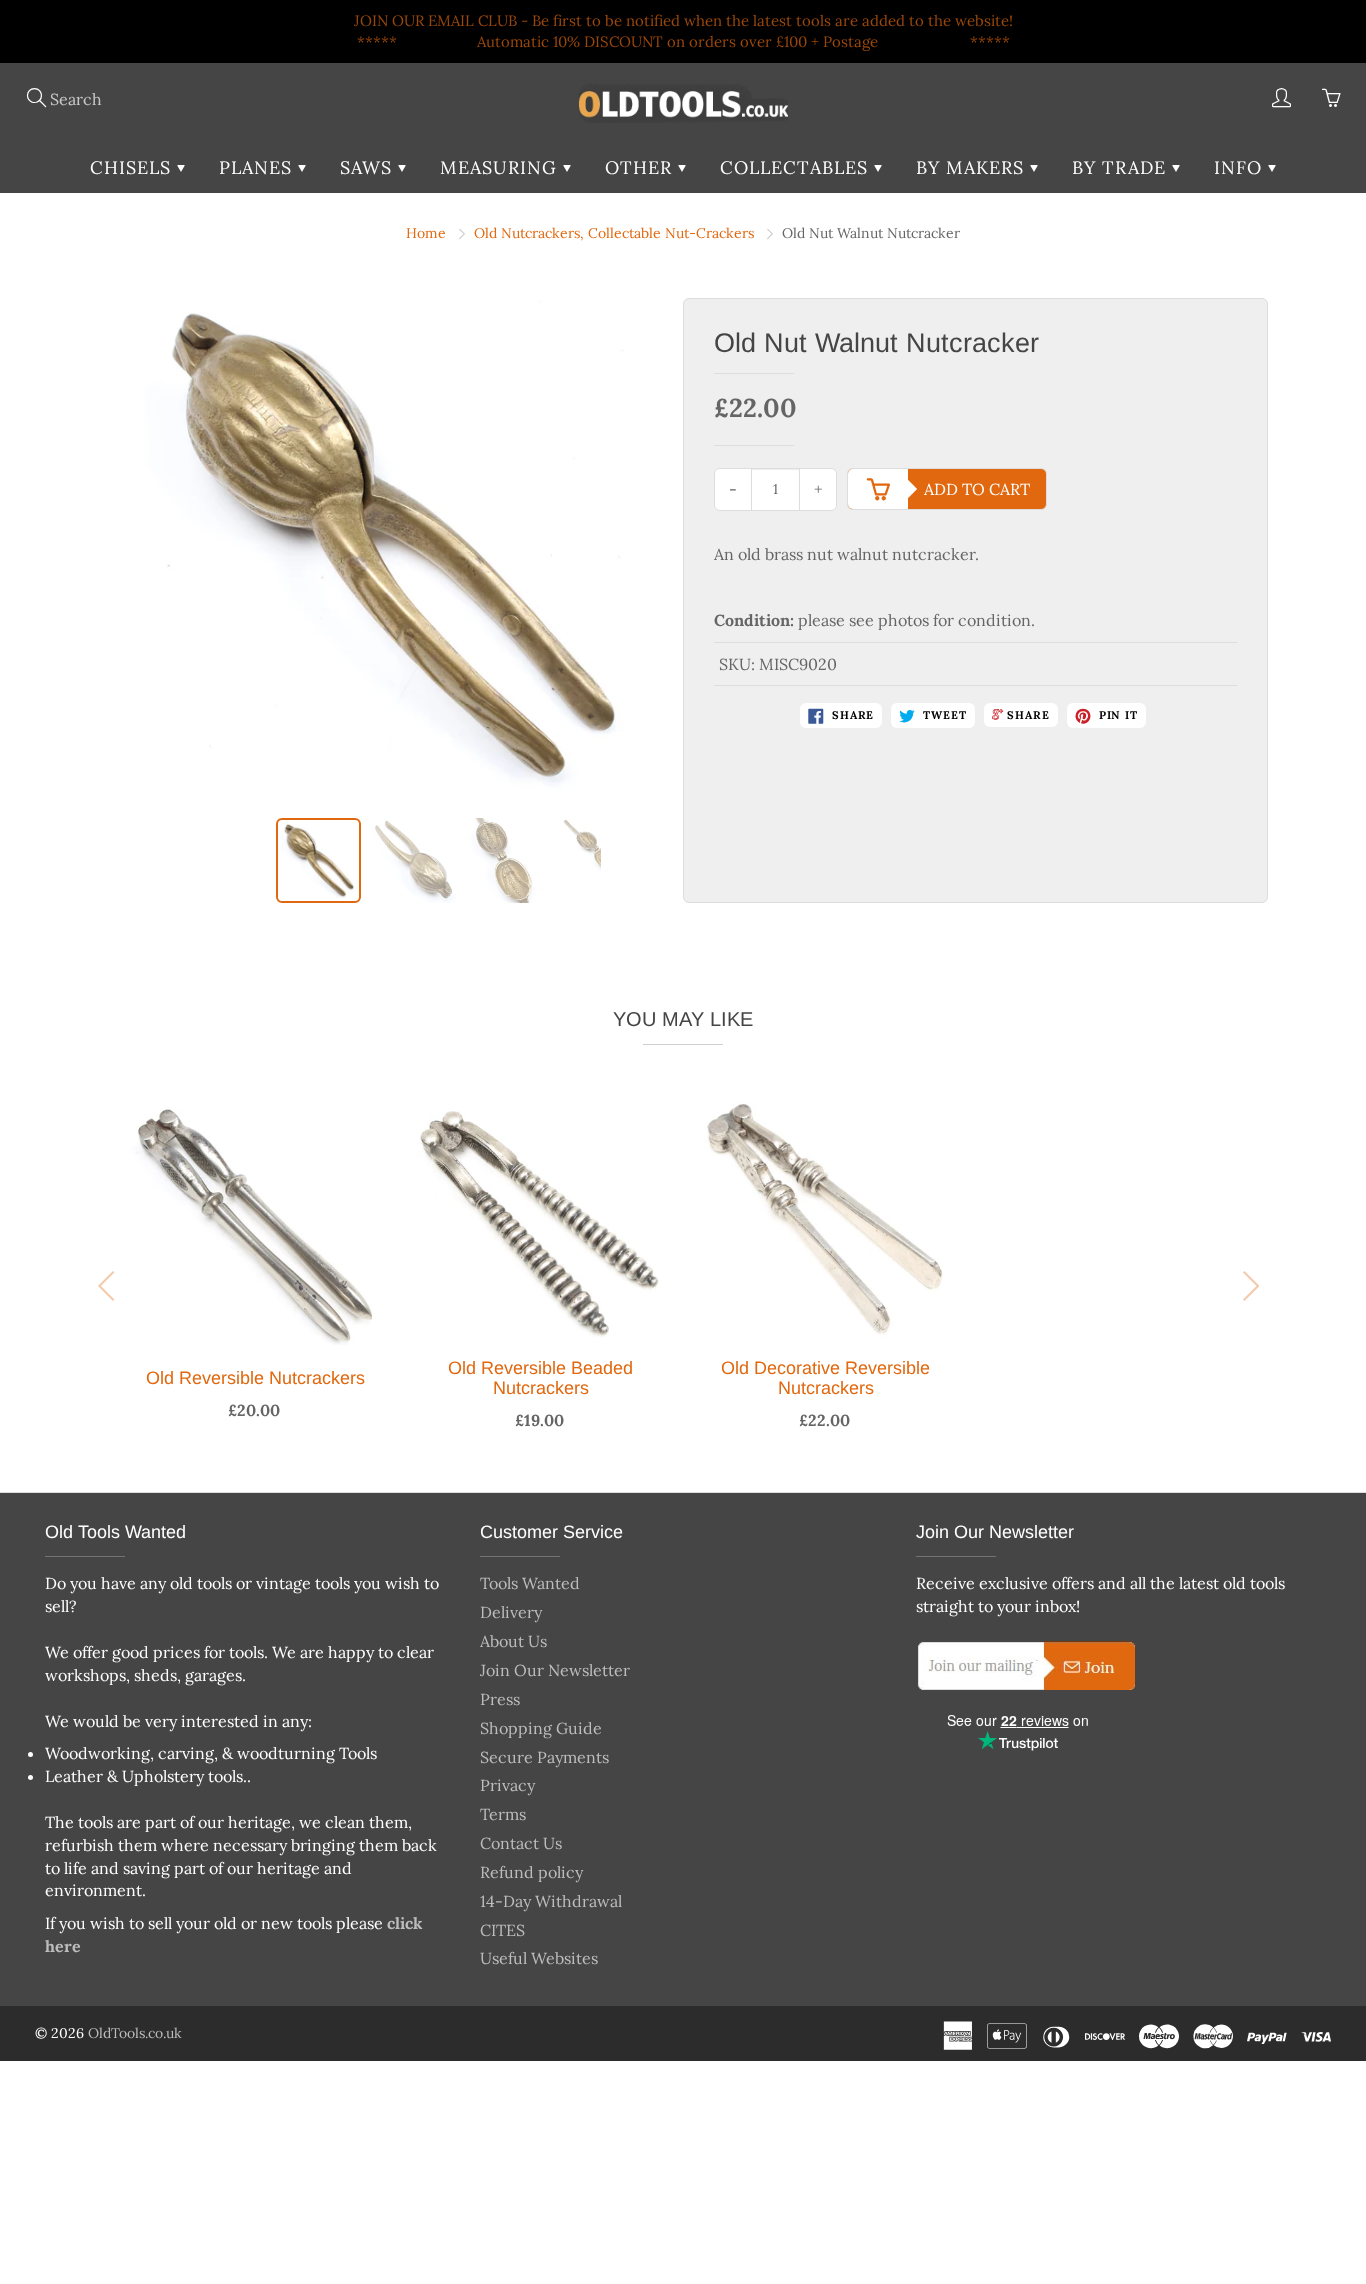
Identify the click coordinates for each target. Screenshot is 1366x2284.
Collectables (797, 167)
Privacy (507, 1785)
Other (641, 167)
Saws (369, 167)
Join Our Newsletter (555, 1670)
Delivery (511, 1612)
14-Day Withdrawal (551, 1901)
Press (500, 1699)
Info (1241, 167)
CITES (502, 1930)
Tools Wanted (530, 1583)
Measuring (501, 167)
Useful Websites (539, 1958)
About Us (513, 1641)
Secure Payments (544, 1757)
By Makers (973, 167)
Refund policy (531, 1872)
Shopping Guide (541, 1728)
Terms (503, 1814)
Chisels (133, 167)
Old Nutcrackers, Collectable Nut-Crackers (614, 233)
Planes (258, 167)
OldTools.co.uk (135, 2033)
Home (426, 233)
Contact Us (521, 1843)
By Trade (1122, 167)
